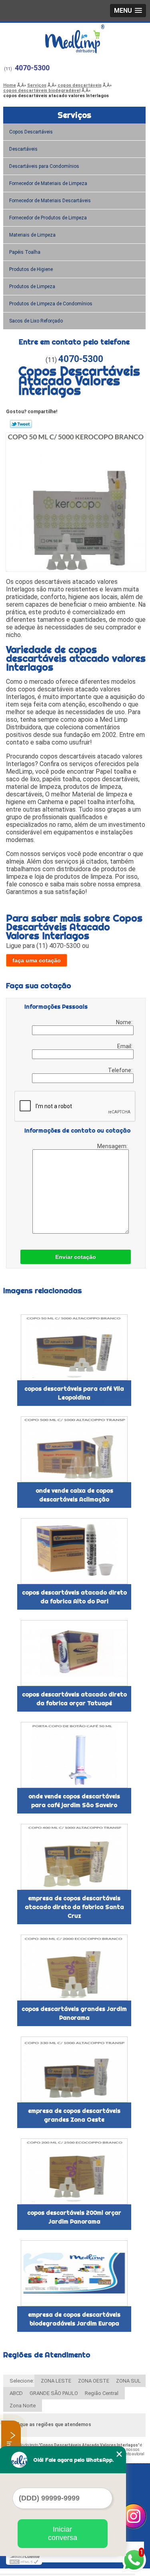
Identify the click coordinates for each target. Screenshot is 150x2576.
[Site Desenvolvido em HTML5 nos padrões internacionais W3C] (24, 2562)
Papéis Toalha (25, 252)
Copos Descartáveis (31, 132)
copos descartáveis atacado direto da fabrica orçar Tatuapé (74, 1699)
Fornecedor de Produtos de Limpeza (48, 218)
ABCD (16, 2393)
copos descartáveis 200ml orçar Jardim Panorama (74, 2217)
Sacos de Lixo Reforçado (36, 321)
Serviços (74, 115)
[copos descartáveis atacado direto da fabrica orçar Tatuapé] (74, 1653)
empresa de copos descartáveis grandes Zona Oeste (74, 2115)
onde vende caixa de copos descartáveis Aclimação (74, 1495)
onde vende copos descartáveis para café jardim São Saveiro (74, 1801)
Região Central (102, 2393)
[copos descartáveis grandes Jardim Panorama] (74, 1968)
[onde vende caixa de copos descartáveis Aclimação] (74, 1449)
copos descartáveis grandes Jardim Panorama (74, 2013)
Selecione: (22, 2381)
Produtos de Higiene (31, 269)
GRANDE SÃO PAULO (54, 2393)
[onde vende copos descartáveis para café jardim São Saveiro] (74, 1755)
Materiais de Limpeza (32, 235)
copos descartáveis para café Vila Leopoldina (74, 1393)
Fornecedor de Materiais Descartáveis (50, 201)
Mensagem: (113, 1146)
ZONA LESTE (56, 2381)
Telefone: (121, 1070)
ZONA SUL (128, 2381)
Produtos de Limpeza (32, 287)
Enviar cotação (76, 1257)
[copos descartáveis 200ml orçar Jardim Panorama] (74, 2171)
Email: (125, 1046)
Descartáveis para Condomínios (44, 166)
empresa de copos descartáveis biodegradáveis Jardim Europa (74, 2319)
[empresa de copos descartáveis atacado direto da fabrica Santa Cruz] (74, 1857)
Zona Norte (23, 2406)
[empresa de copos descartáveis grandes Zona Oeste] (74, 2069)
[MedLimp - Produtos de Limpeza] (75, 39)
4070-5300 (32, 68)
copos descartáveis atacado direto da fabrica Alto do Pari (74, 1597)
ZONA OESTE (94, 2381)
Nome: (125, 1022)
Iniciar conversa (63, 2533)
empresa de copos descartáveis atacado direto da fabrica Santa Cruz (74, 1907)
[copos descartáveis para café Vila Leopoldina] (74, 1347)
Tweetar (21, 424)
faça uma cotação (37, 960)
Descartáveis (23, 149)
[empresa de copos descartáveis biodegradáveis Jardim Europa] (74, 2273)
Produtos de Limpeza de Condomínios (51, 304)
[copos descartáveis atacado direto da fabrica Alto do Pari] (74, 1551)
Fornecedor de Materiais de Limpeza (48, 183)
